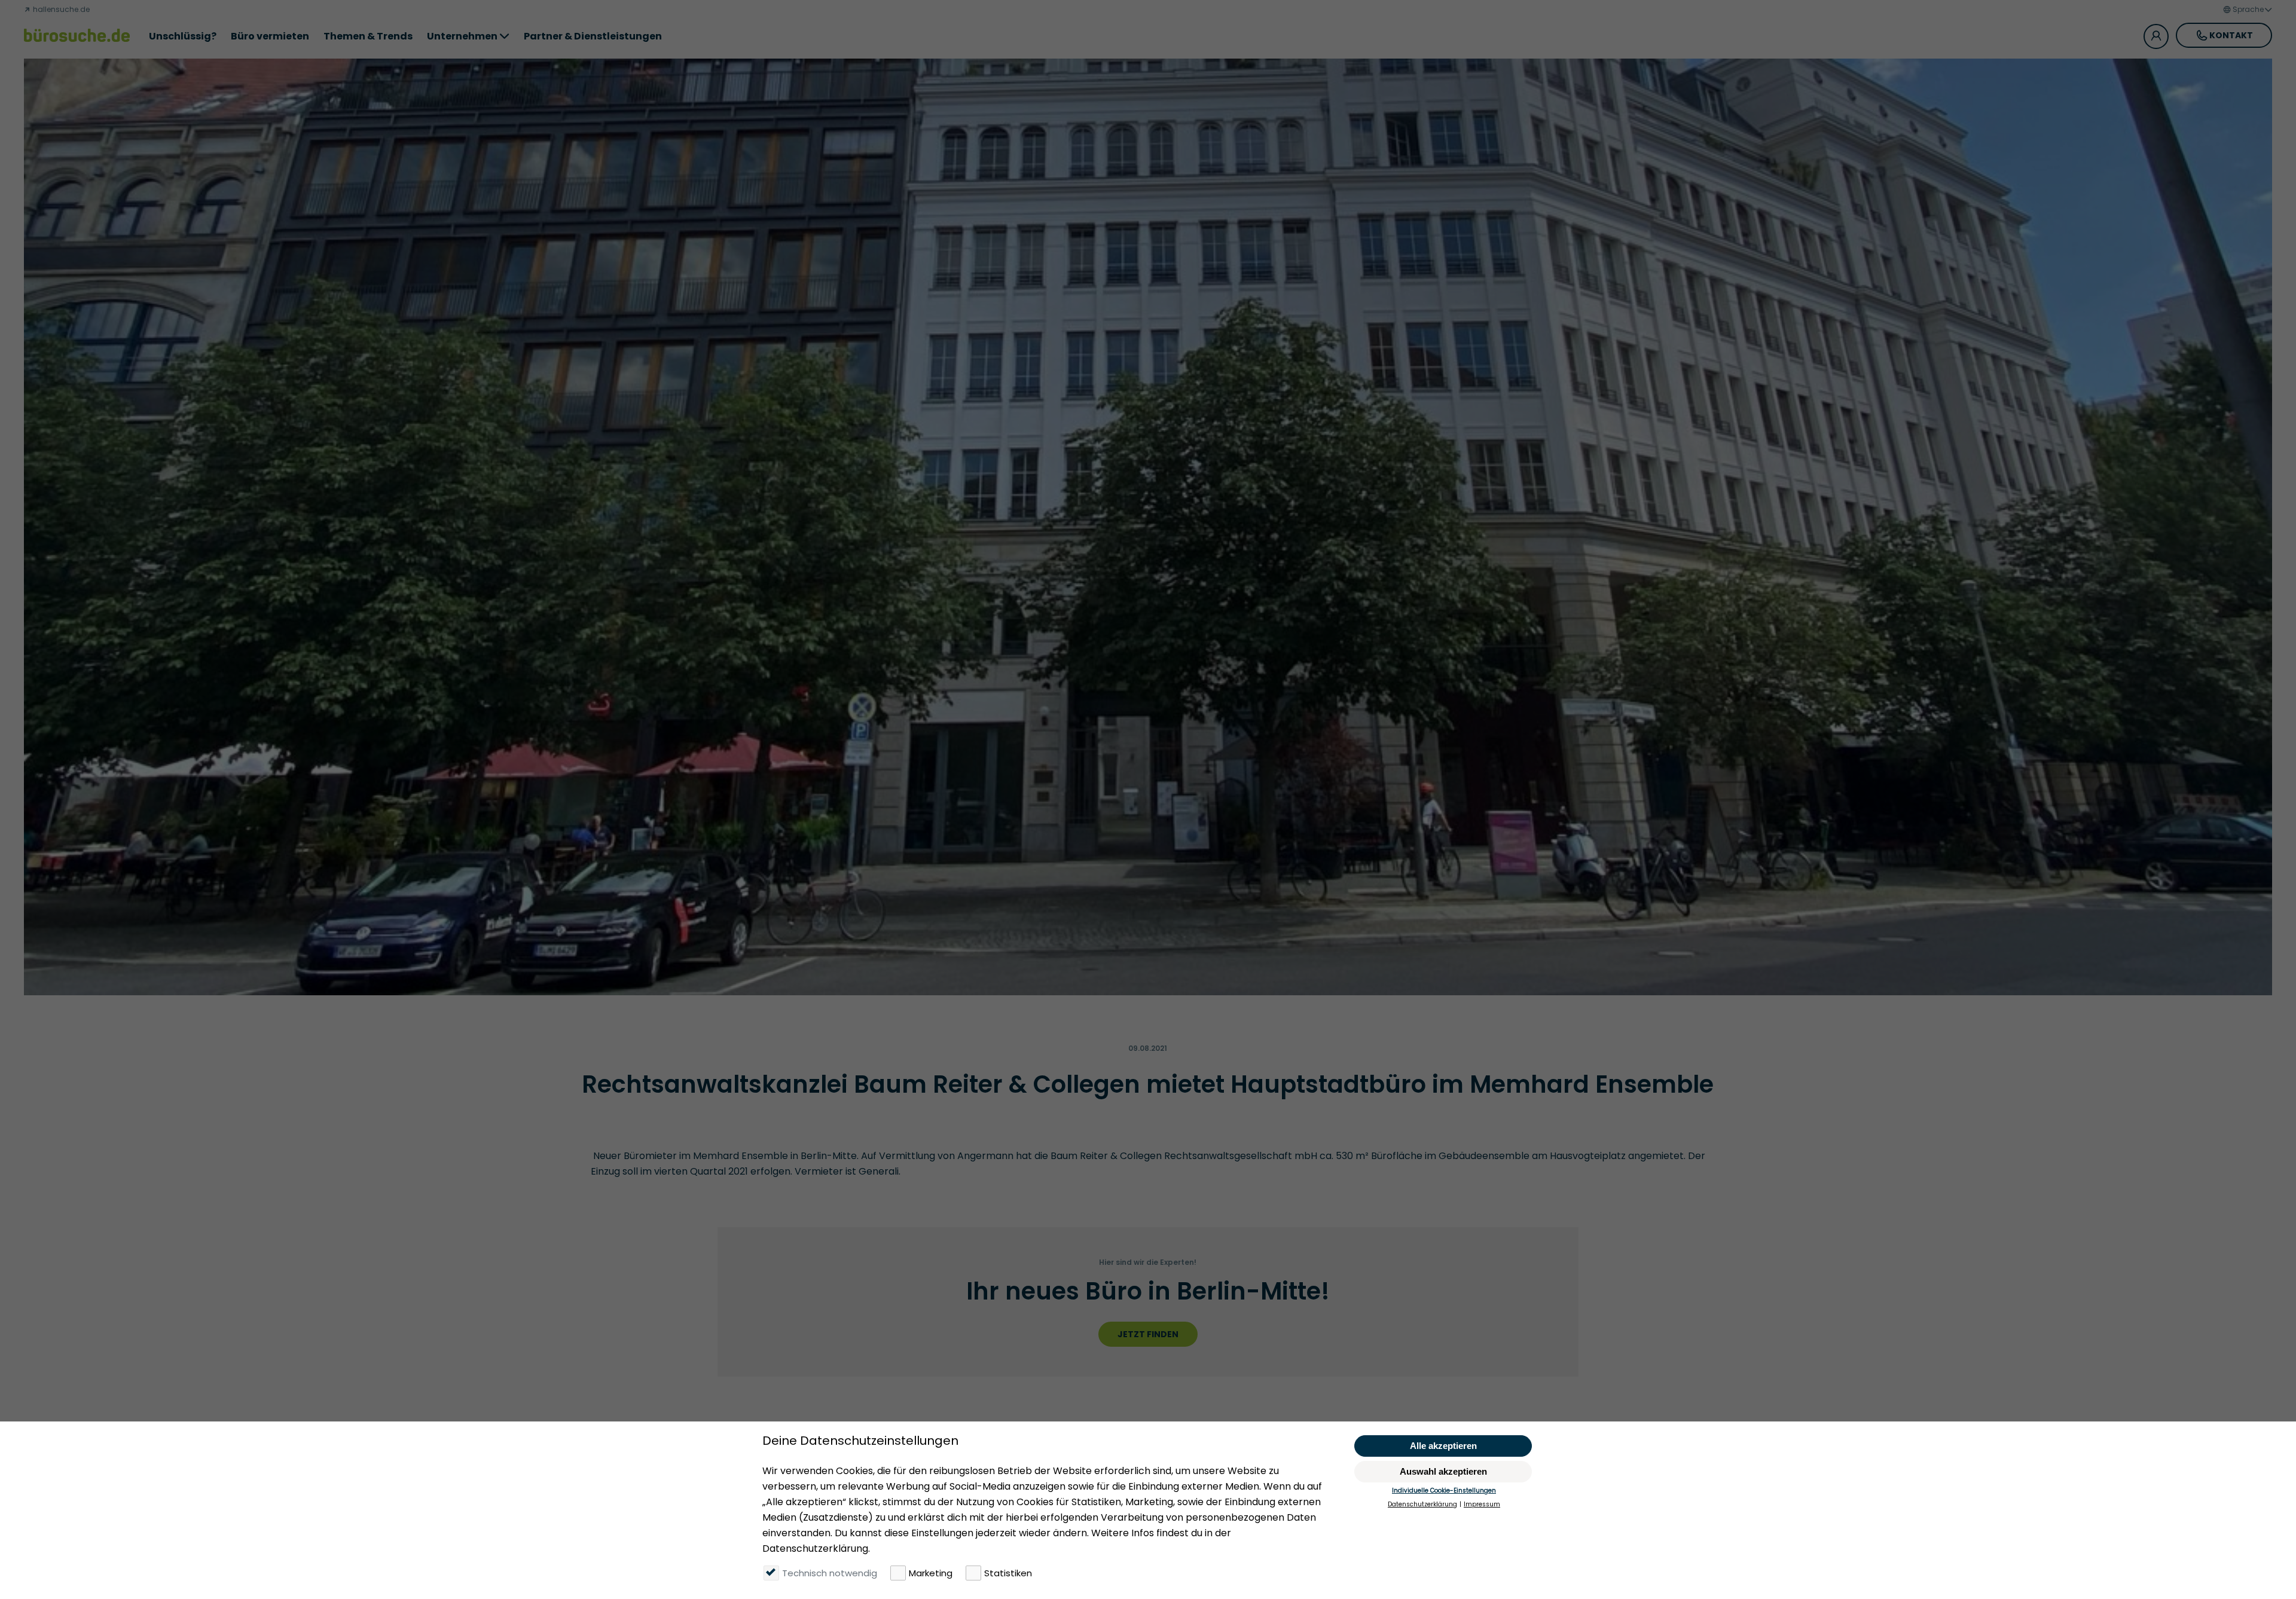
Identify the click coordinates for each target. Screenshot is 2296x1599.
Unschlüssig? (183, 36)
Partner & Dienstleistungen (593, 36)
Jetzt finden (1148, 1334)
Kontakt (2231, 35)
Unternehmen (462, 36)
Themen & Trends (368, 36)
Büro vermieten (270, 36)
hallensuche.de (60, 9)
